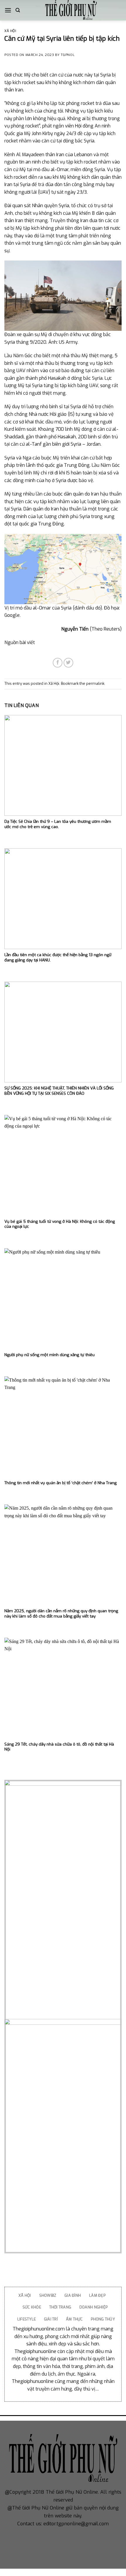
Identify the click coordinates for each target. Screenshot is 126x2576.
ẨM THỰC (74, 2319)
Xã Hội (10, 31)
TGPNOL (68, 55)
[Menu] (8, 10)
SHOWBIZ (48, 2295)
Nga (27, 458)
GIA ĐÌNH (73, 2295)
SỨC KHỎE (32, 2307)
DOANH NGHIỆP (93, 2307)
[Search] (18, 10)
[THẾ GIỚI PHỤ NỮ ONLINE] (71, 10)
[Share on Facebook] (58, 663)
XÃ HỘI (25, 2295)
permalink (95, 683)
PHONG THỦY (103, 2319)
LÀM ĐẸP (97, 2295)
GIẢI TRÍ (51, 2319)
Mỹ (8, 494)
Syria (61, 480)
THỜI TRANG (60, 2307)
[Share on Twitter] (68, 663)
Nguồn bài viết (20, 642)
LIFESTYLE (27, 2319)
